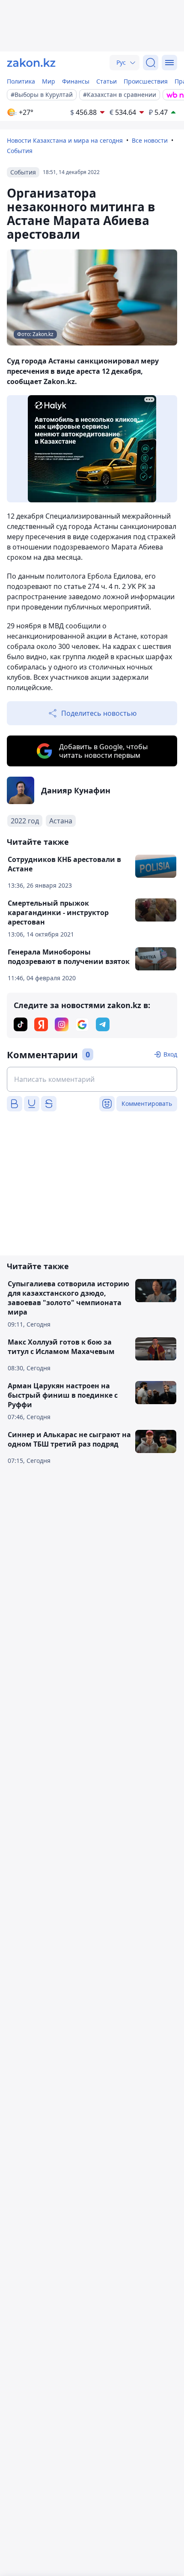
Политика (21, 81)
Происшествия (146, 81)
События (20, 151)
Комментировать (147, 1103)
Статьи (107, 81)
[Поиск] (151, 63)
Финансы (76, 81)
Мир (49, 81)
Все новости (150, 140)
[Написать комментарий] (92, 1079)
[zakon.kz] (31, 63)
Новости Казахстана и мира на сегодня (65, 140)
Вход (170, 1054)
